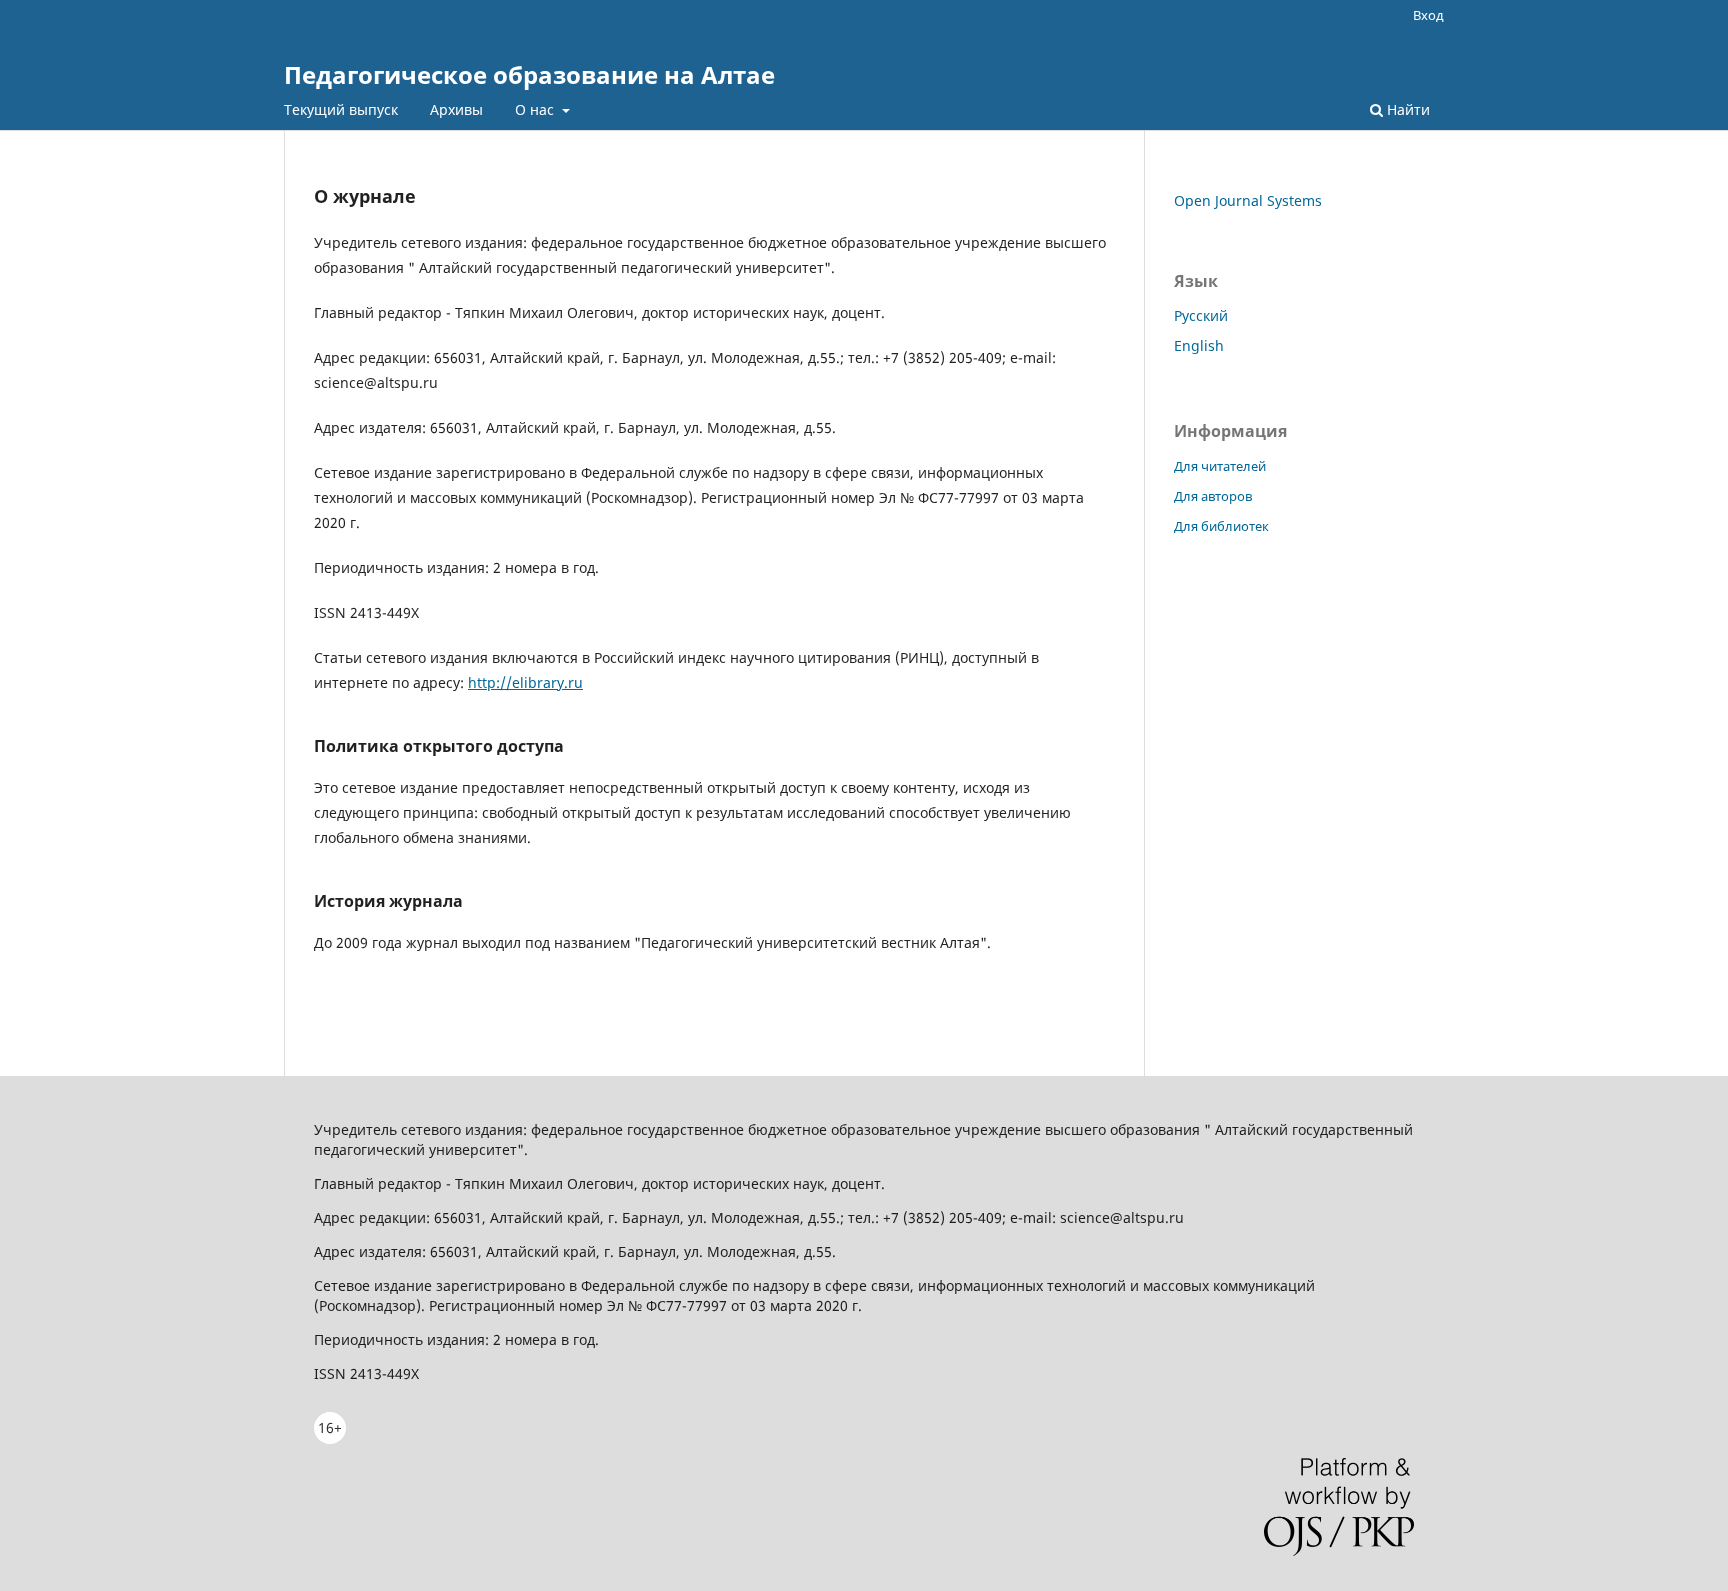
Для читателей (1220, 466)
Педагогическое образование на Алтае (529, 74)
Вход (1428, 15)
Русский (1201, 315)
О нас (536, 109)
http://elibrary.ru (525, 682)
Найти (1406, 109)
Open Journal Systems (1248, 200)
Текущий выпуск (341, 109)
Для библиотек (1221, 526)
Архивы (456, 109)
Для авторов (1213, 496)
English (1199, 345)
